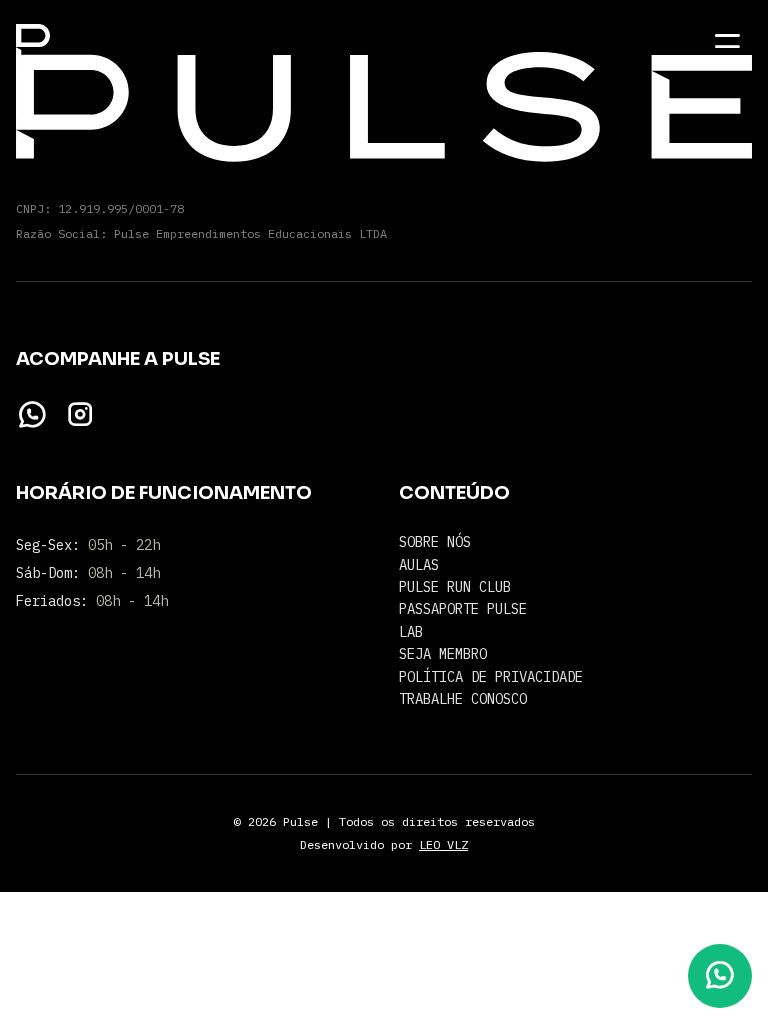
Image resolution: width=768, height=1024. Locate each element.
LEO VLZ (443, 844)
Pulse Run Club (455, 587)
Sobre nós (435, 542)
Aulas (419, 565)
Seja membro (443, 654)
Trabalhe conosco (463, 699)
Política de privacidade (491, 677)
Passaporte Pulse (463, 609)
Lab (411, 632)
